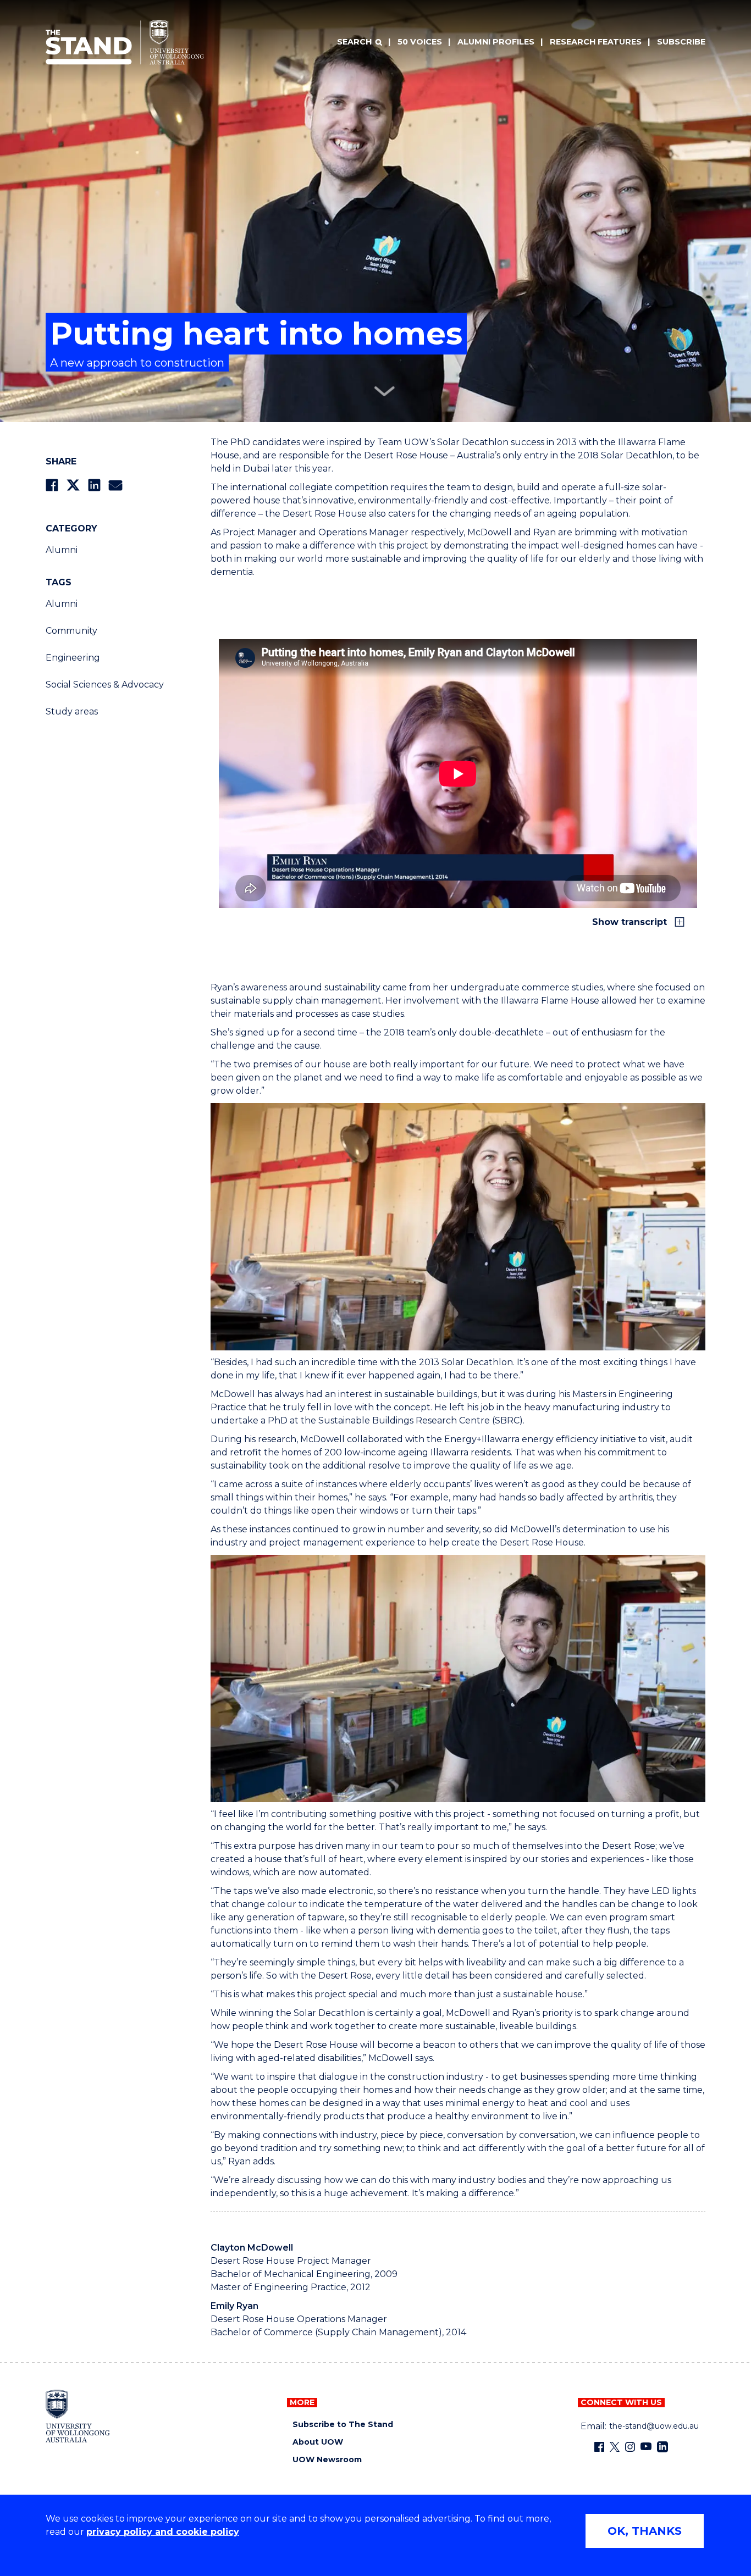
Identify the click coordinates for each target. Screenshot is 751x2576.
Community (71, 631)
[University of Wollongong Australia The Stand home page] (125, 42)
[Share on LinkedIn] (94, 485)
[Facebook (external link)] (599, 2447)
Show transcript (631, 922)
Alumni (62, 550)
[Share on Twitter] (73, 485)
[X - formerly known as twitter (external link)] (615, 2447)
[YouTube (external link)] (646, 2447)
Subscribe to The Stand (343, 2425)
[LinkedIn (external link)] (662, 2447)
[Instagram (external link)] (630, 2447)
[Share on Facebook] (52, 485)
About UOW (318, 2442)
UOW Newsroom (327, 2460)
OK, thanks (645, 2531)
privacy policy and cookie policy (163, 2532)
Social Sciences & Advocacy (105, 685)
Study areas (72, 711)
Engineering (73, 658)
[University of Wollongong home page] (78, 2416)
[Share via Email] (115, 485)
